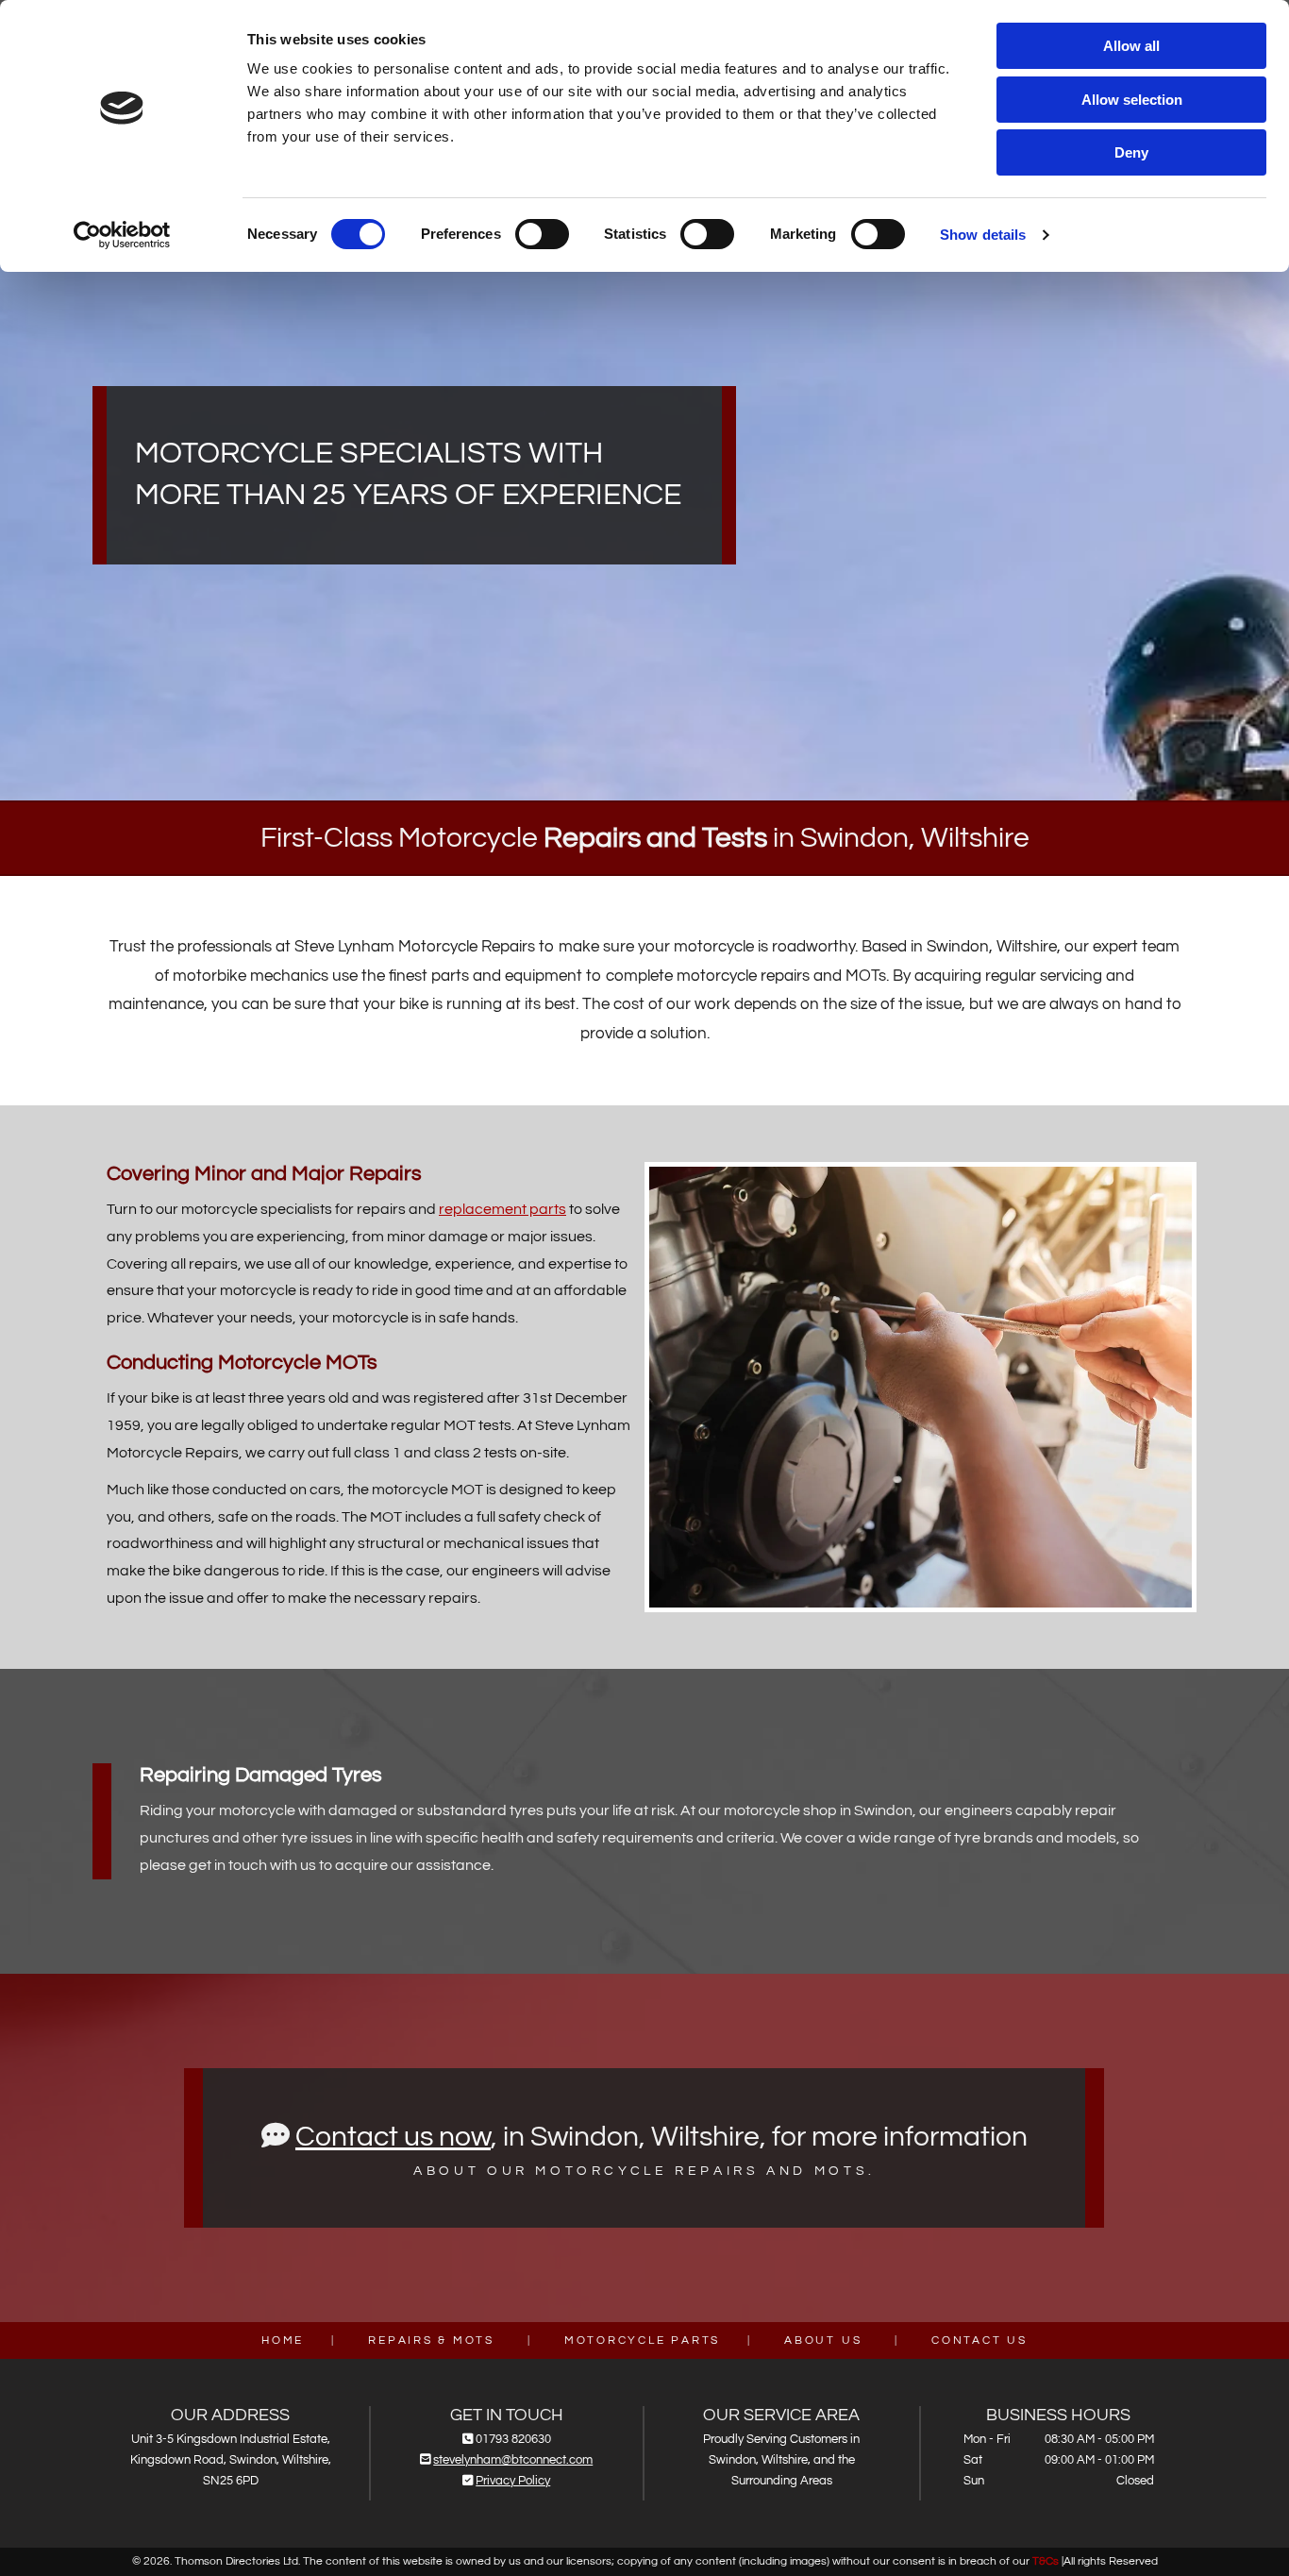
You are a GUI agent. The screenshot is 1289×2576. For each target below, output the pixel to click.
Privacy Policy (513, 2481)
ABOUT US (823, 2340)
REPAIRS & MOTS (431, 2340)
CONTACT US (979, 2340)
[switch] (542, 234)
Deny (1131, 152)
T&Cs (1046, 2561)
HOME (283, 2340)
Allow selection (1132, 100)
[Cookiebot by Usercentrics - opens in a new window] (122, 235)
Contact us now (393, 2137)
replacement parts (502, 1209)
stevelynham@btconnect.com (513, 2460)
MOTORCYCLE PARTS (642, 2340)
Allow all (1131, 46)
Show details (983, 235)
